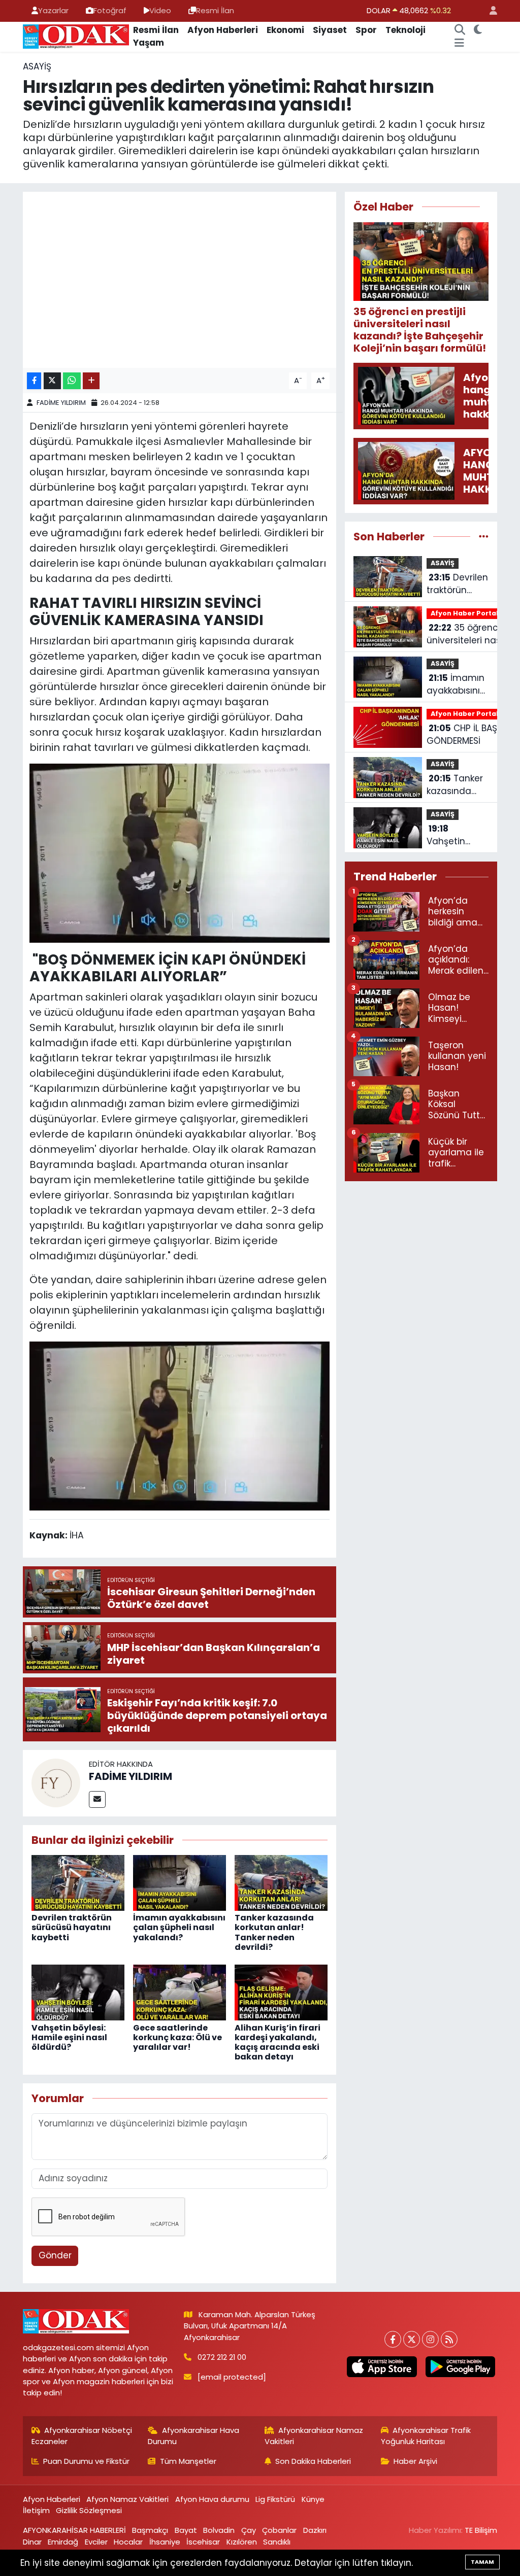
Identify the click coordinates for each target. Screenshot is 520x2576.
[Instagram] (430, 2339)
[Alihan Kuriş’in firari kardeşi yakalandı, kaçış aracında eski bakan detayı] (281, 1992)
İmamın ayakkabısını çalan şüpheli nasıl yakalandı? (179, 1927)
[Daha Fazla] (91, 381)
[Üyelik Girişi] (489, 11)
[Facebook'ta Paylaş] (34, 381)
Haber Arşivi (415, 2461)
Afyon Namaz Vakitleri (127, 2499)
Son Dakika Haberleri (313, 2461)
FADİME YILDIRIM (61, 403)
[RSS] (449, 2339)
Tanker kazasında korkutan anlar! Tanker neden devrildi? (274, 1932)
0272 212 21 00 (222, 2357)
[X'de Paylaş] (52, 381)
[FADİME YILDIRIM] (56, 1782)
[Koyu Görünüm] (478, 30)
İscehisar (203, 2542)
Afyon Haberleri (223, 30)
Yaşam (149, 43)
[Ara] (460, 30)
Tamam (482, 2562)
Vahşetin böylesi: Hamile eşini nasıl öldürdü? (69, 2037)
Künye (313, 2499)
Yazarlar (53, 10)
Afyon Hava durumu (212, 2499)
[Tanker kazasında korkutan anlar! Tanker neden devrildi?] (281, 1882)
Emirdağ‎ (63, 2542)
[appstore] (382, 2367)
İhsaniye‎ (165, 2542)
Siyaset (330, 30)
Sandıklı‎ (277, 2542)
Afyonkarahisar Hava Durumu (193, 2436)
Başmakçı (150, 2530)
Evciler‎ (96, 2542)
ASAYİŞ (37, 66)
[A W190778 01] (180, 1425)
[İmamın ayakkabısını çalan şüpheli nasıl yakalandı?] (180, 1882)
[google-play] (460, 2367)
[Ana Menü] (459, 43)
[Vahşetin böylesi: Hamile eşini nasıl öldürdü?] (78, 1992)
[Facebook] (393, 2339)
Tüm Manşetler (188, 2461)
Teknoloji (405, 30)
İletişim (36, 2510)
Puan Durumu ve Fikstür (86, 2461)
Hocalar (128, 2542)
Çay (249, 2530)
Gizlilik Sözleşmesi (89, 2510)
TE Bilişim (481, 2530)
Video (160, 10)
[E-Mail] (97, 1799)
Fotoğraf (110, 10)
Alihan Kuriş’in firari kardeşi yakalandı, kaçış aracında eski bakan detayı (278, 2042)
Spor (366, 30)
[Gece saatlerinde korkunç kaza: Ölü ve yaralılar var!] (180, 1992)
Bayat (186, 2530)
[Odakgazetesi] (76, 36)
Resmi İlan (215, 10)
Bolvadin (219, 2530)
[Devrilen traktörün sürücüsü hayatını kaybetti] (78, 1882)
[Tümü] (484, 536)
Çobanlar (279, 2530)
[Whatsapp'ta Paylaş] (72, 381)
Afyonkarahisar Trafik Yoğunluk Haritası (426, 2436)
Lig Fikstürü (275, 2499)
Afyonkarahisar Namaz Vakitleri (314, 2436)
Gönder (55, 2255)
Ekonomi (285, 30)
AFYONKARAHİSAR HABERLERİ (74, 2530)
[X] (412, 2339)
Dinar (32, 2542)
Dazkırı (315, 2530)
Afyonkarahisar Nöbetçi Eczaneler (82, 2436)
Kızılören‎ (242, 2542)
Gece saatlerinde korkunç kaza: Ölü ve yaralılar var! (177, 2037)
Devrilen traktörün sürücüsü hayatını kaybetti (72, 1927)
